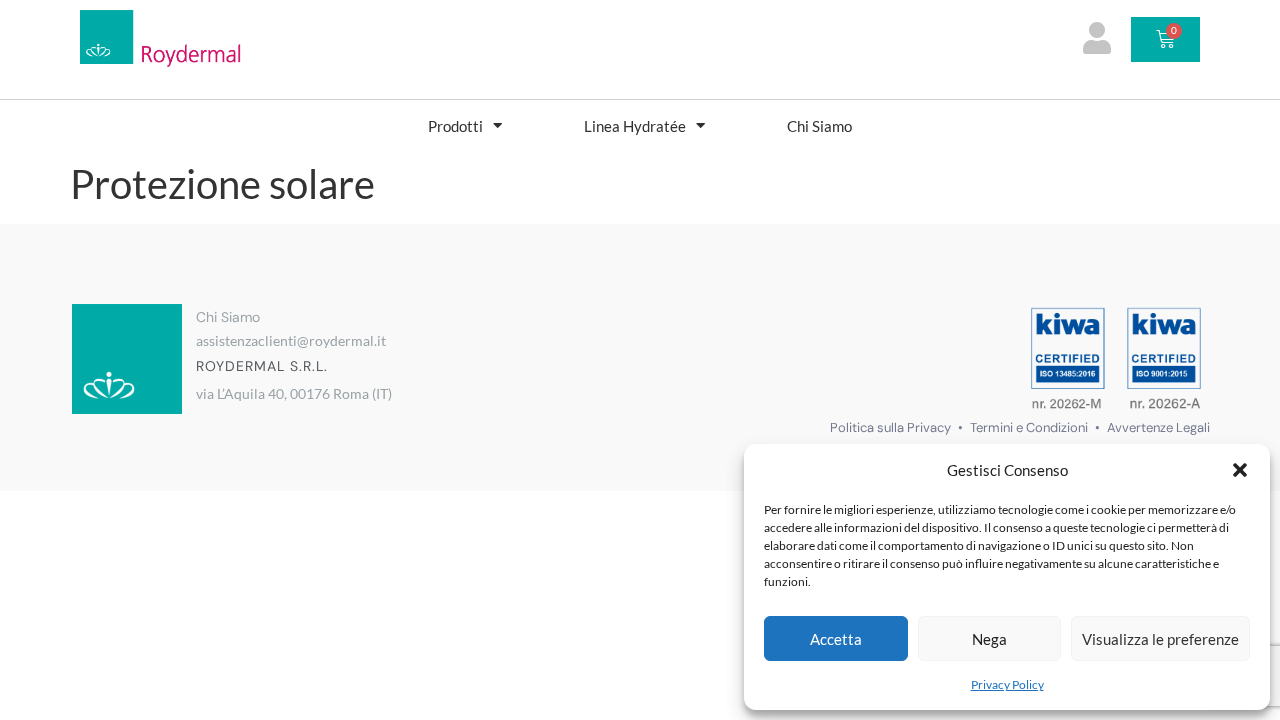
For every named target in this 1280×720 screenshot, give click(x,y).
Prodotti (455, 126)
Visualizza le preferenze (1160, 639)
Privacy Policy (1007, 684)
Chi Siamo (819, 126)
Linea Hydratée (635, 126)
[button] (1240, 470)
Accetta (836, 639)
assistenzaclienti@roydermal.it (291, 340)
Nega (989, 639)
